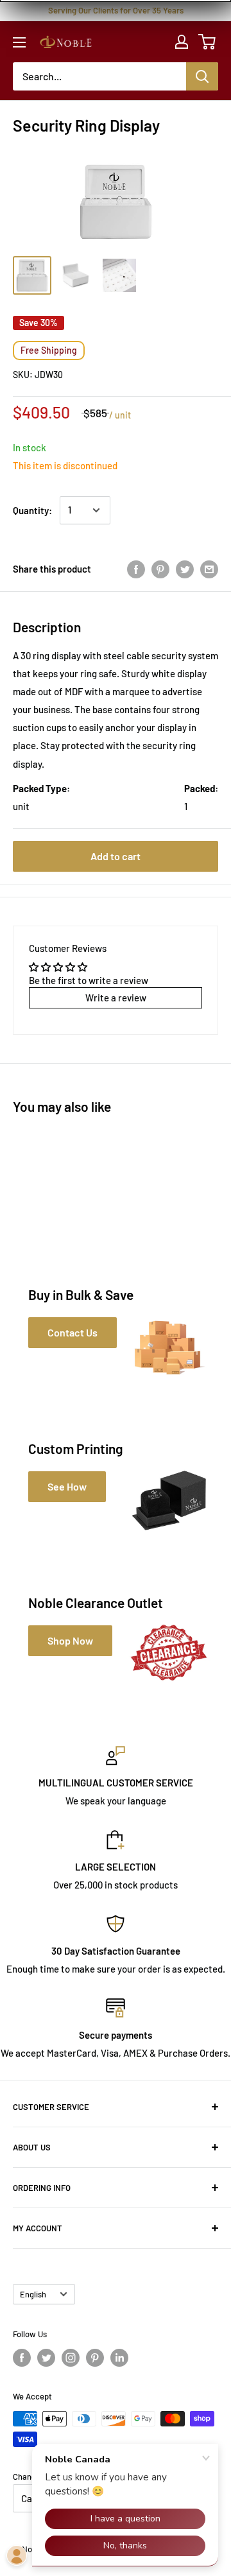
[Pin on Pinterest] (160, 569)
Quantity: (32, 510)
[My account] (182, 42)
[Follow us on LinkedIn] (119, 2358)
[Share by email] (209, 569)
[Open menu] (19, 42)
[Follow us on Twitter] (46, 2358)
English (33, 2294)
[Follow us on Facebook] (22, 2358)
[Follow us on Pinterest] (95, 2358)
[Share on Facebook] (136, 569)
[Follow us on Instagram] (71, 2358)
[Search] (202, 76)
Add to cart (116, 856)
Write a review (116, 998)
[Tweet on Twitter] (185, 569)
